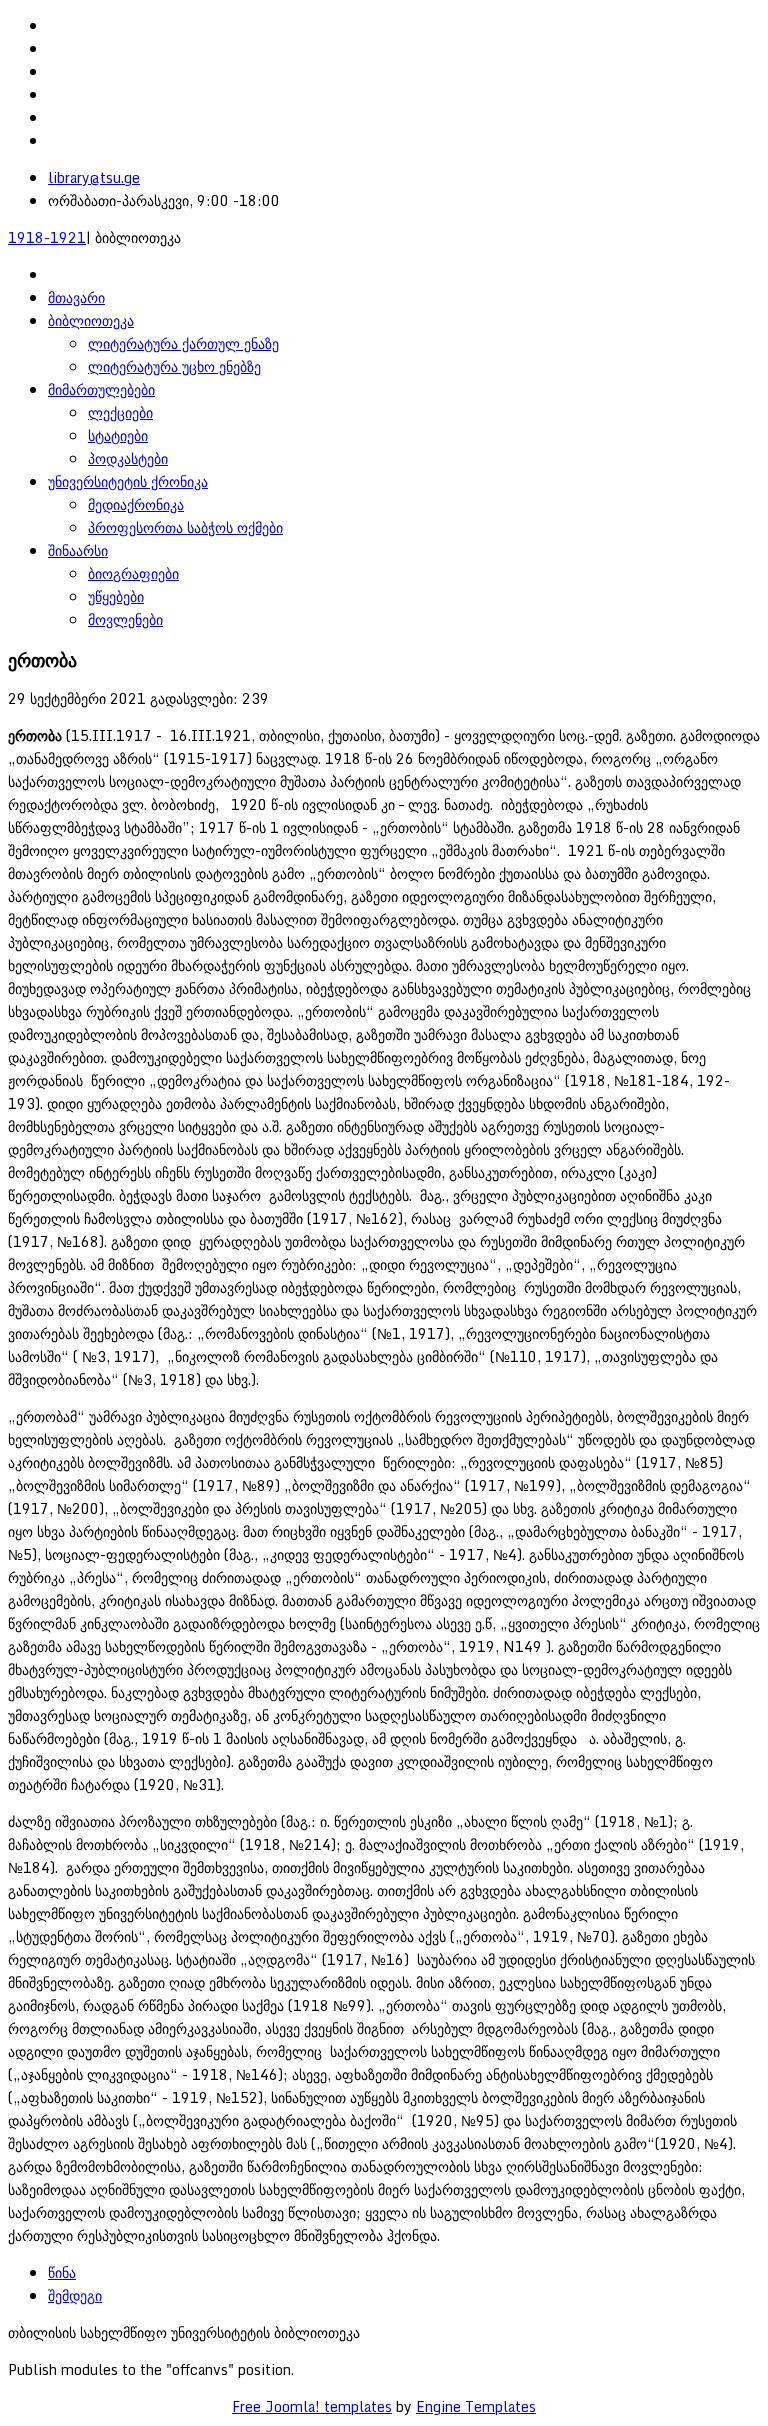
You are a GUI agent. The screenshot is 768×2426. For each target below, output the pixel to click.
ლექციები (120, 412)
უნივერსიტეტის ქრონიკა (128, 481)
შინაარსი (78, 550)
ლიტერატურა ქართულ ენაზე (183, 343)
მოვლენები (125, 619)
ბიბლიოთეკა (91, 320)
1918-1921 (47, 237)
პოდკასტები (128, 458)
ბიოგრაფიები (133, 573)
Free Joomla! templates (312, 2406)
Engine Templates (476, 2406)
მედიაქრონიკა (136, 504)
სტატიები (118, 435)
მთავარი (76, 297)
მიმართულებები (101, 389)
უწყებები (116, 596)
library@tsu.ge (94, 177)
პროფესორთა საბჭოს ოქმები (185, 527)
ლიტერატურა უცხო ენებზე (174, 366)
